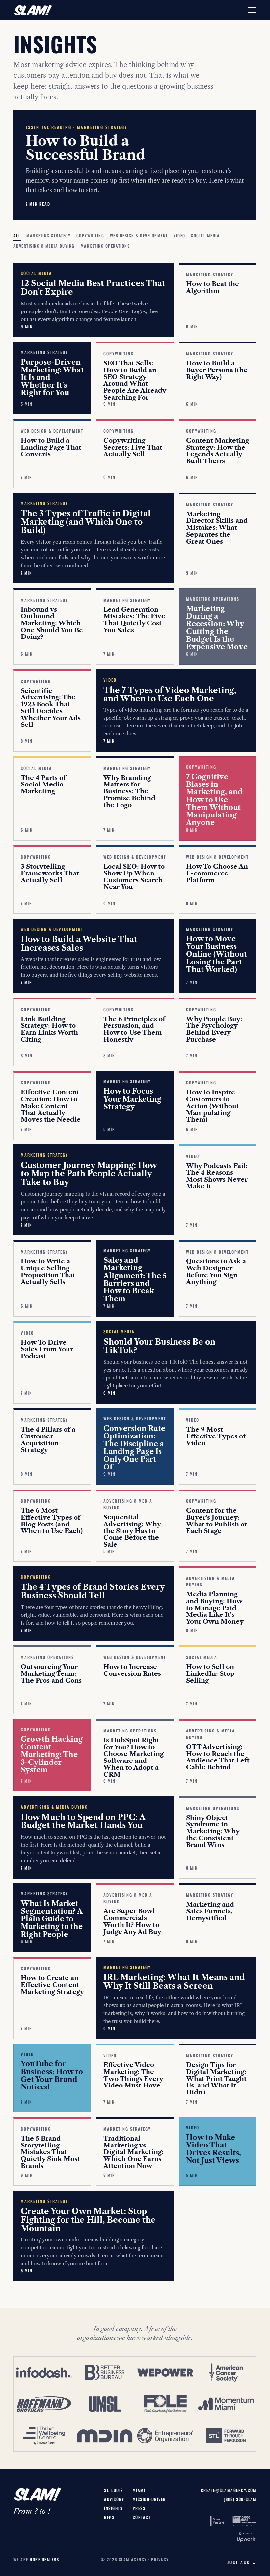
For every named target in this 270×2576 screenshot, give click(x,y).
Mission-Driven (149, 2499)
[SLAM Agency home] (33, 10)
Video (179, 236)
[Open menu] (252, 10)
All (17, 236)
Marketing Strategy (48, 236)
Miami (139, 2490)
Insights (113, 2508)
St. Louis (113, 2490)
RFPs (109, 2517)
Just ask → (242, 2562)
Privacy (160, 2559)
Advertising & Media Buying (44, 246)
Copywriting (90, 236)
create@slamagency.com (229, 2490)
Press (139, 2508)
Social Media (205, 236)
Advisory (114, 2499)
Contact (142, 2517)
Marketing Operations (105, 246)
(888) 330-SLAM (240, 2499)
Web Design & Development (139, 236)
